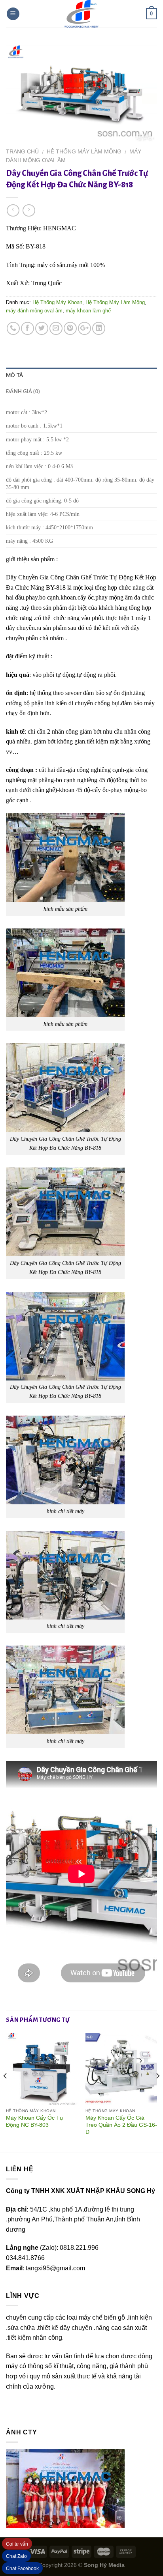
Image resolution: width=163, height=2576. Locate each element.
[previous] (6, 2092)
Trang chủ (22, 152)
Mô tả (14, 375)
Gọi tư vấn (17, 2544)
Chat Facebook (22, 2569)
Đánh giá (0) (23, 392)
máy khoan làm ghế (88, 311)
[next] (157, 2092)
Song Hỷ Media (104, 2565)
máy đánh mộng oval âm (34, 311)
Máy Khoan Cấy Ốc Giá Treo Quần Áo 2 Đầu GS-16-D (121, 2125)
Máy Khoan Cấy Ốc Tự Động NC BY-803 (35, 2121)
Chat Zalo (16, 2556)
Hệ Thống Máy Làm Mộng (84, 152)
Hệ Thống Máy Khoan (57, 302)
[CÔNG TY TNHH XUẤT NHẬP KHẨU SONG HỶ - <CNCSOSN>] (81, 14)
